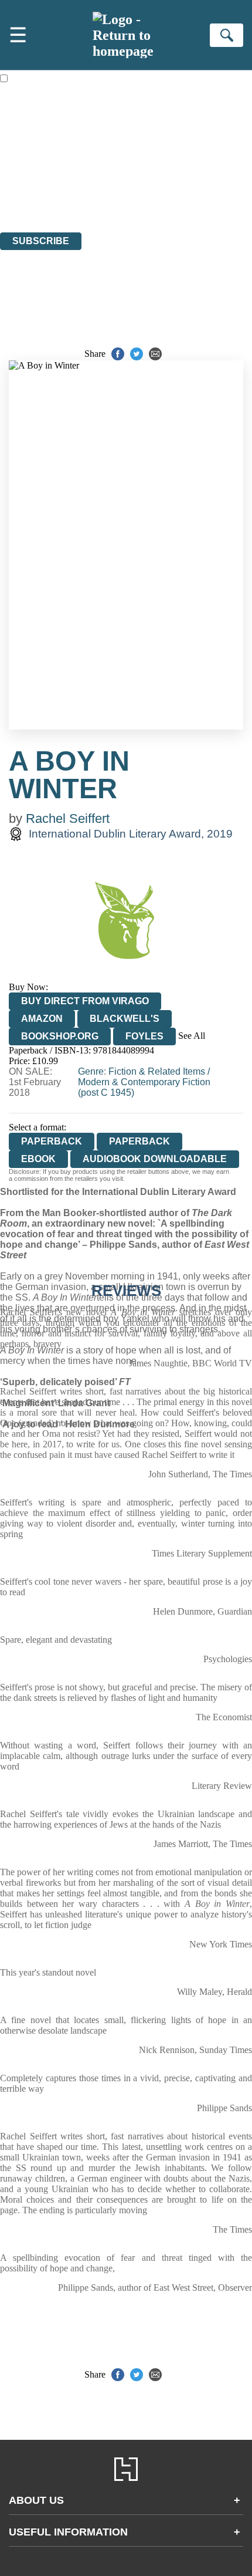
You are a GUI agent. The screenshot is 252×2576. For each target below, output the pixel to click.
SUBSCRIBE (41, 241)
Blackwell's (125, 1019)
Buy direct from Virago (85, 1001)
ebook (38, 1159)
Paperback (139, 1141)
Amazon (42, 1019)
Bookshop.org (60, 1036)
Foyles (144, 1036)
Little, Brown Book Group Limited (145, 163)
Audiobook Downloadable (155, 1159)
